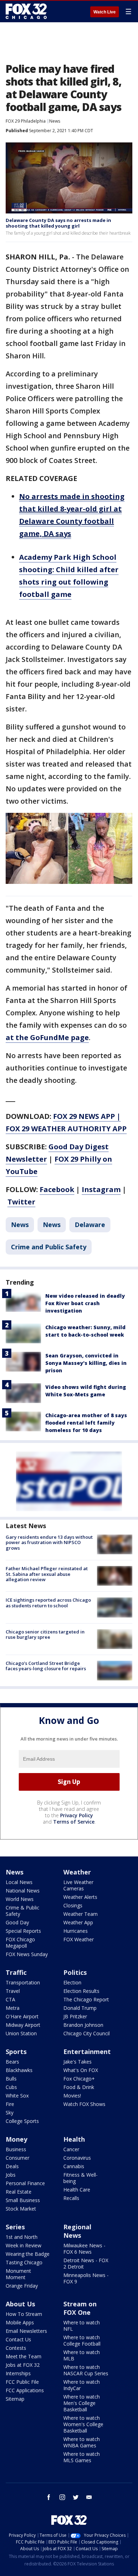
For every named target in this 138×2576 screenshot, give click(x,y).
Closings (73, 1905)
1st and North (22, 2237)
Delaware (90, 1225)
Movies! (72, 2096)
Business (16, 2149)
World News (20, 1899)
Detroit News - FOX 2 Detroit (86, 2263)
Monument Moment (18, 2274)
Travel (13, 1991)
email (89, 2497)
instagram (62, 2497)
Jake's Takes (77, 2062)
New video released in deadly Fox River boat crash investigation (85, 1303)
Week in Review (24, 2245)
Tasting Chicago (24, 2262)
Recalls (71, 2198)
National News (23, 1891)
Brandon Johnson (83, 2025)
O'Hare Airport (22, 2016)
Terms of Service (74, 1822)
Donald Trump (80, 2008)
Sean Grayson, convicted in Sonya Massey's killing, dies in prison (86, 1363)
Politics (75, 1972)
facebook (49, 2497)
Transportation (23, 1982)
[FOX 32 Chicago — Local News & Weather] (26, 11)
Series (15, 2227)
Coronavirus (77, 2158)
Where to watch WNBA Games (82, 2442)
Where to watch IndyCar (82, 2385)
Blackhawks (19, 2070)
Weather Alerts (80, 1897)
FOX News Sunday (27, 1954)
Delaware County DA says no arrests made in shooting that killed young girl (58, 223)
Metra (13, 2008)
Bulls (11, 2079)
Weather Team (80, 1914)
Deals (12, 2166)
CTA (10, 1999)
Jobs (11, 2175)
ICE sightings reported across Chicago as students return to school (48, 1603)
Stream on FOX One (80, 2308)
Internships (18, 2373)
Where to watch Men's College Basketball (82, 2403)
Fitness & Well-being (80, 2178)
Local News (19, 1882)
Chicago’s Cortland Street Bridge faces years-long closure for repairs (46, 1666)
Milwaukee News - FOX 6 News (84, 2249)
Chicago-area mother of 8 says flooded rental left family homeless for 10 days (86, 1423)
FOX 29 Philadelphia (26, 121)
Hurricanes (76, 1931)
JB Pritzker (75, 2016)
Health (74, 2139)
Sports (16, 2052)
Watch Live (105, 12)
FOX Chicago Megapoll (20, 1943)
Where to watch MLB (82, 2355)
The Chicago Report (86, 1999)
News (55, 121)
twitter (76, 2497)
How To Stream (24, 2314)
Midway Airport (23, 2025)
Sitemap (15, 2399)
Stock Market (21, 2209)
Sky (10, 2113)
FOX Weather (79, 1939)
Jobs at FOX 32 (23, 2365)
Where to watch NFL (82, 2326)
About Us (20, 2304)
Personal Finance (25, 2183)
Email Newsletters (26, 2331)
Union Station (21, 2033)
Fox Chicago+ (79, 2079)
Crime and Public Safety (49, 1247)
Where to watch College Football (82, 2340)
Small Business (23, 2200)
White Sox (17, 2096)
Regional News (77, 2231)
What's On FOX (81, 2070)
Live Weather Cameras (78, 1885)
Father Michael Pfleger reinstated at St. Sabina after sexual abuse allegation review (47, 1574)
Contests (16, 2348)
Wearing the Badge (28, 2254)
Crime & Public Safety (22, 1911)
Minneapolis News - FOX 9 (86, 2278)
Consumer (18, 2158)
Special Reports (23, 1931)
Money (16, 2139)
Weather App (78, 1922)
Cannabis (74, 2166)
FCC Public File (22, 2382)
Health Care (77, 2190)
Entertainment (87, 2052)
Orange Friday (22, 2286)
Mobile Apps (20, 2322)
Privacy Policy (77, 1815)
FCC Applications (25, 2390)
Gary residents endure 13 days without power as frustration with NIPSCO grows (49, 1542)
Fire (10, 2104)
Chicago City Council (87, 2033)
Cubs (11, 2087)
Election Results (81, 1991)
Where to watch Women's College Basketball (83, 2424)
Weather (77, 1872)
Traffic (16, 1972)
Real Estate (19, 2192)
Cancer (71, 2149)
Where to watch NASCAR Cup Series (86, 2370)
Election (72, 1982)
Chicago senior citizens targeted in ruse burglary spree (45, 1635)
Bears (12, 2062)
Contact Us (18, 2339)
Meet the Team (24, 2356)
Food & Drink (79, 2087)
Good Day (17, 1922)
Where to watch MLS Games (82, 2457)
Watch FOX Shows (84, 2104)
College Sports (22, 2121)
